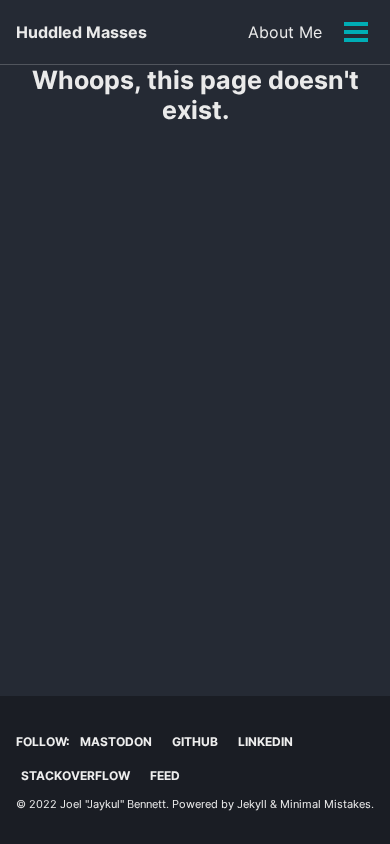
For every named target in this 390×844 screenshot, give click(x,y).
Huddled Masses (81, 32)
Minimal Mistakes (325, 804)
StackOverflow (75, 775)
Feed (165, 775)
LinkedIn (265, 741)
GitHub (195, 741)
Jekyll (252, 804)
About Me (285, 32)
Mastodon (116, 741)
